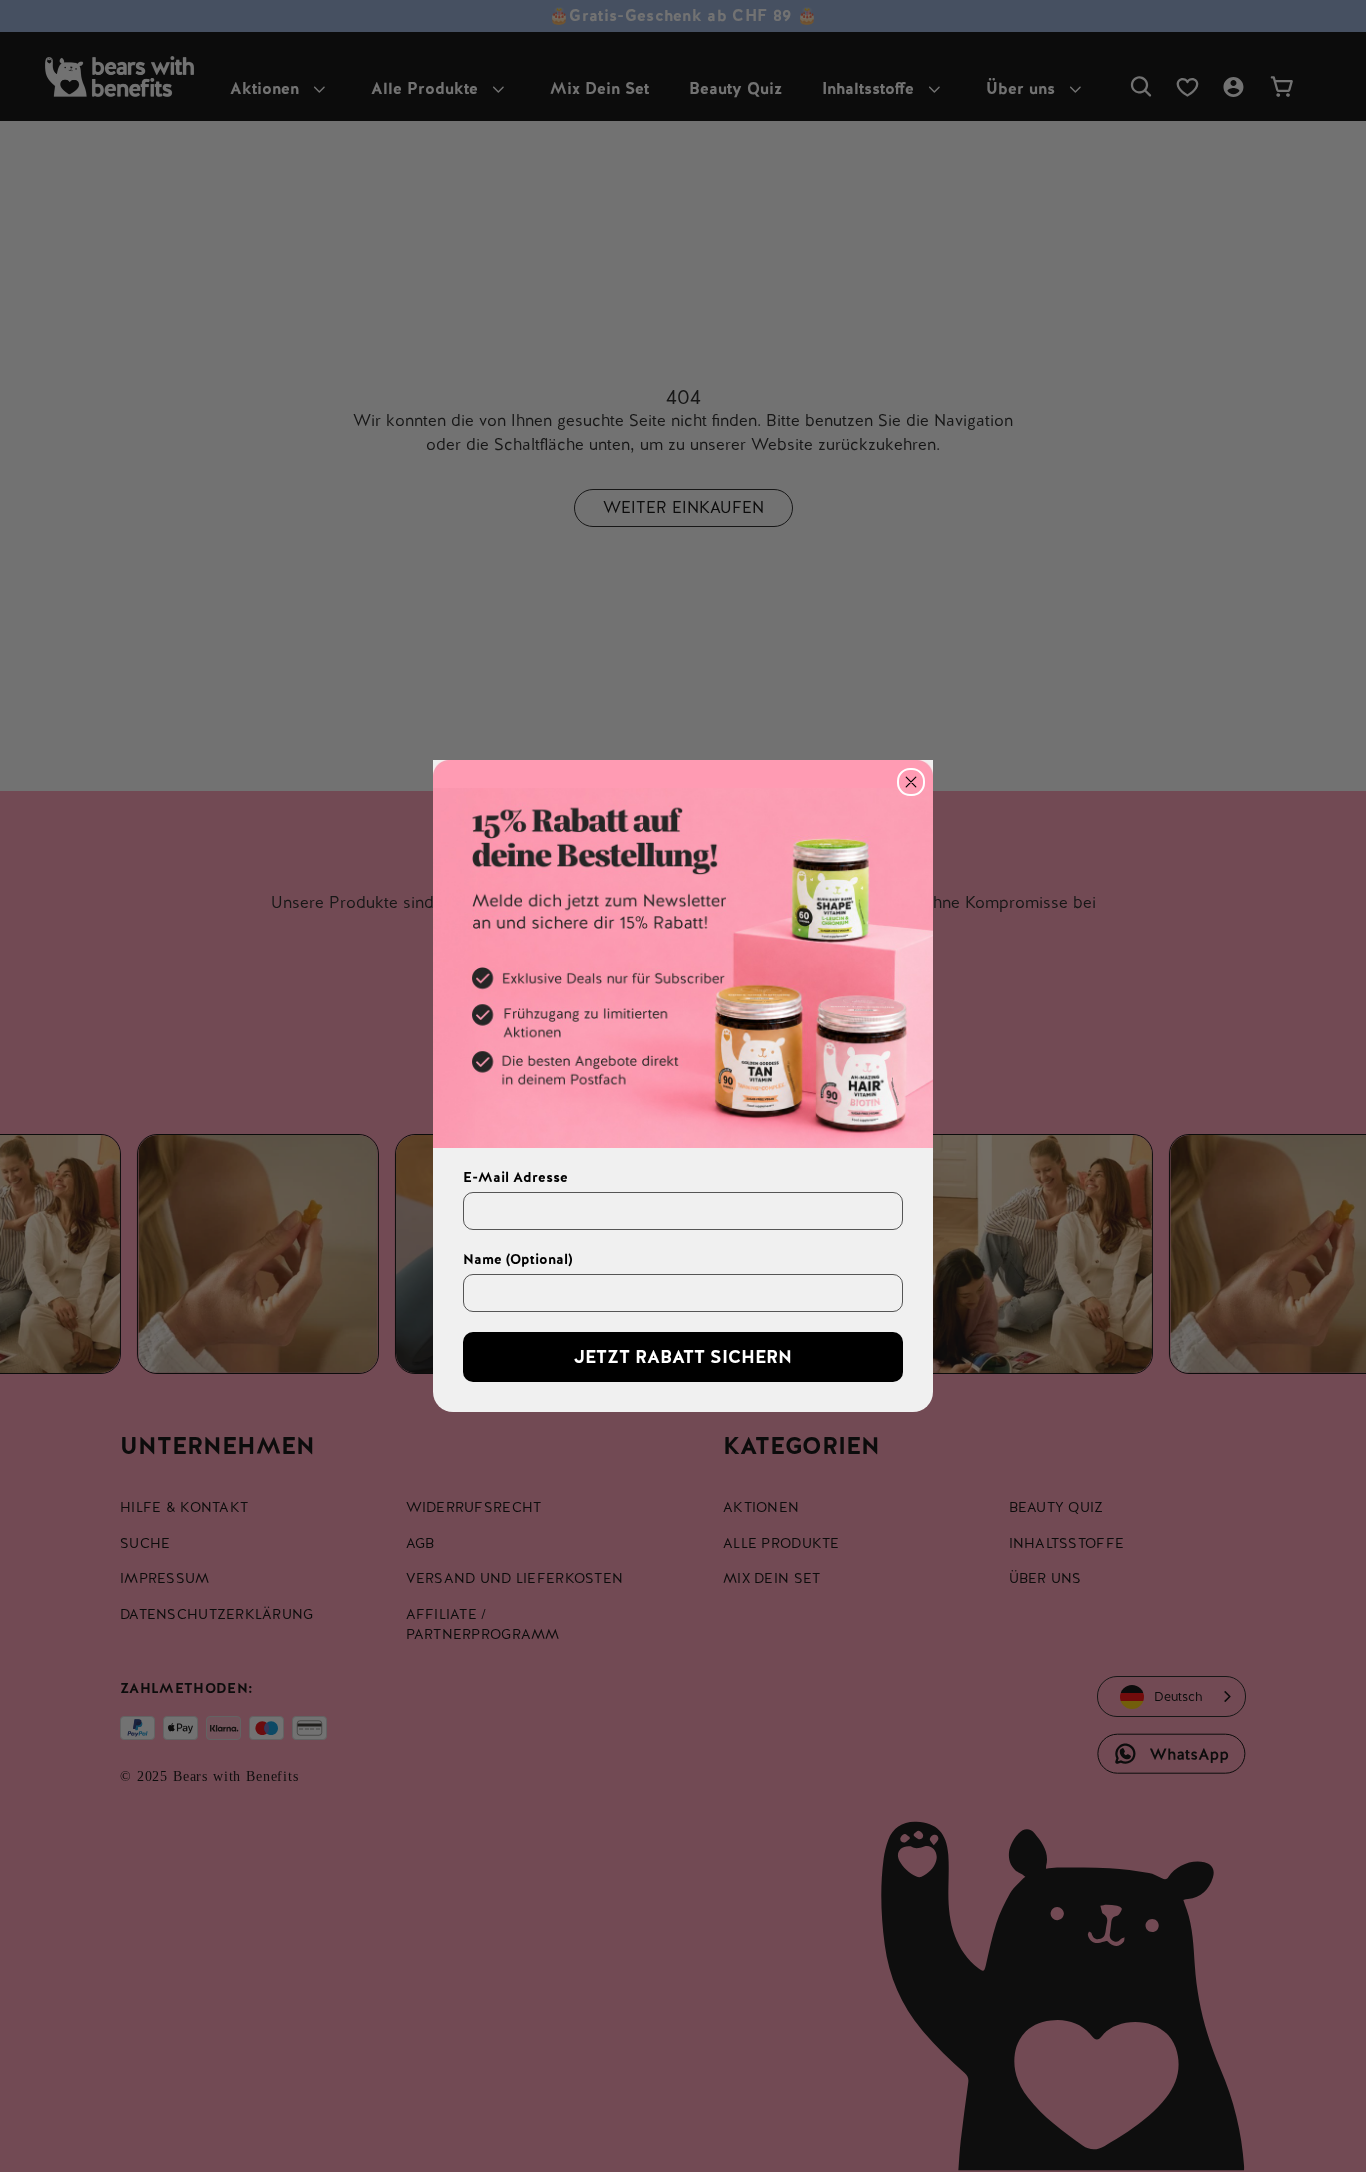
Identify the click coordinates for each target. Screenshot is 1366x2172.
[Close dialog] (911, 782)
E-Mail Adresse (515, 1177)
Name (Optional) (517, 1259)
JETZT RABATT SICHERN (683, 1356)
